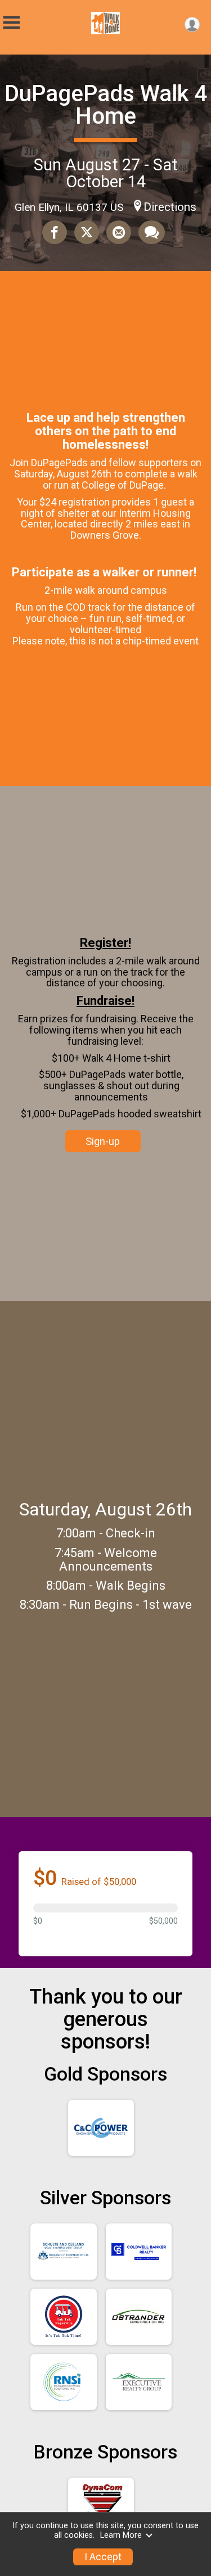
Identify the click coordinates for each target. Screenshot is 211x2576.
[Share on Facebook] (55, 232)
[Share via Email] (119, 232)
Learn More (121, 2535)
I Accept (103, 2557)
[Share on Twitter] (87, 232)
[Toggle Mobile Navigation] (11, 23)
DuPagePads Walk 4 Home (106, 105)
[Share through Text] (152, 232)
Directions (170, 207)
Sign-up (103, 1141)
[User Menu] (192, 24)
